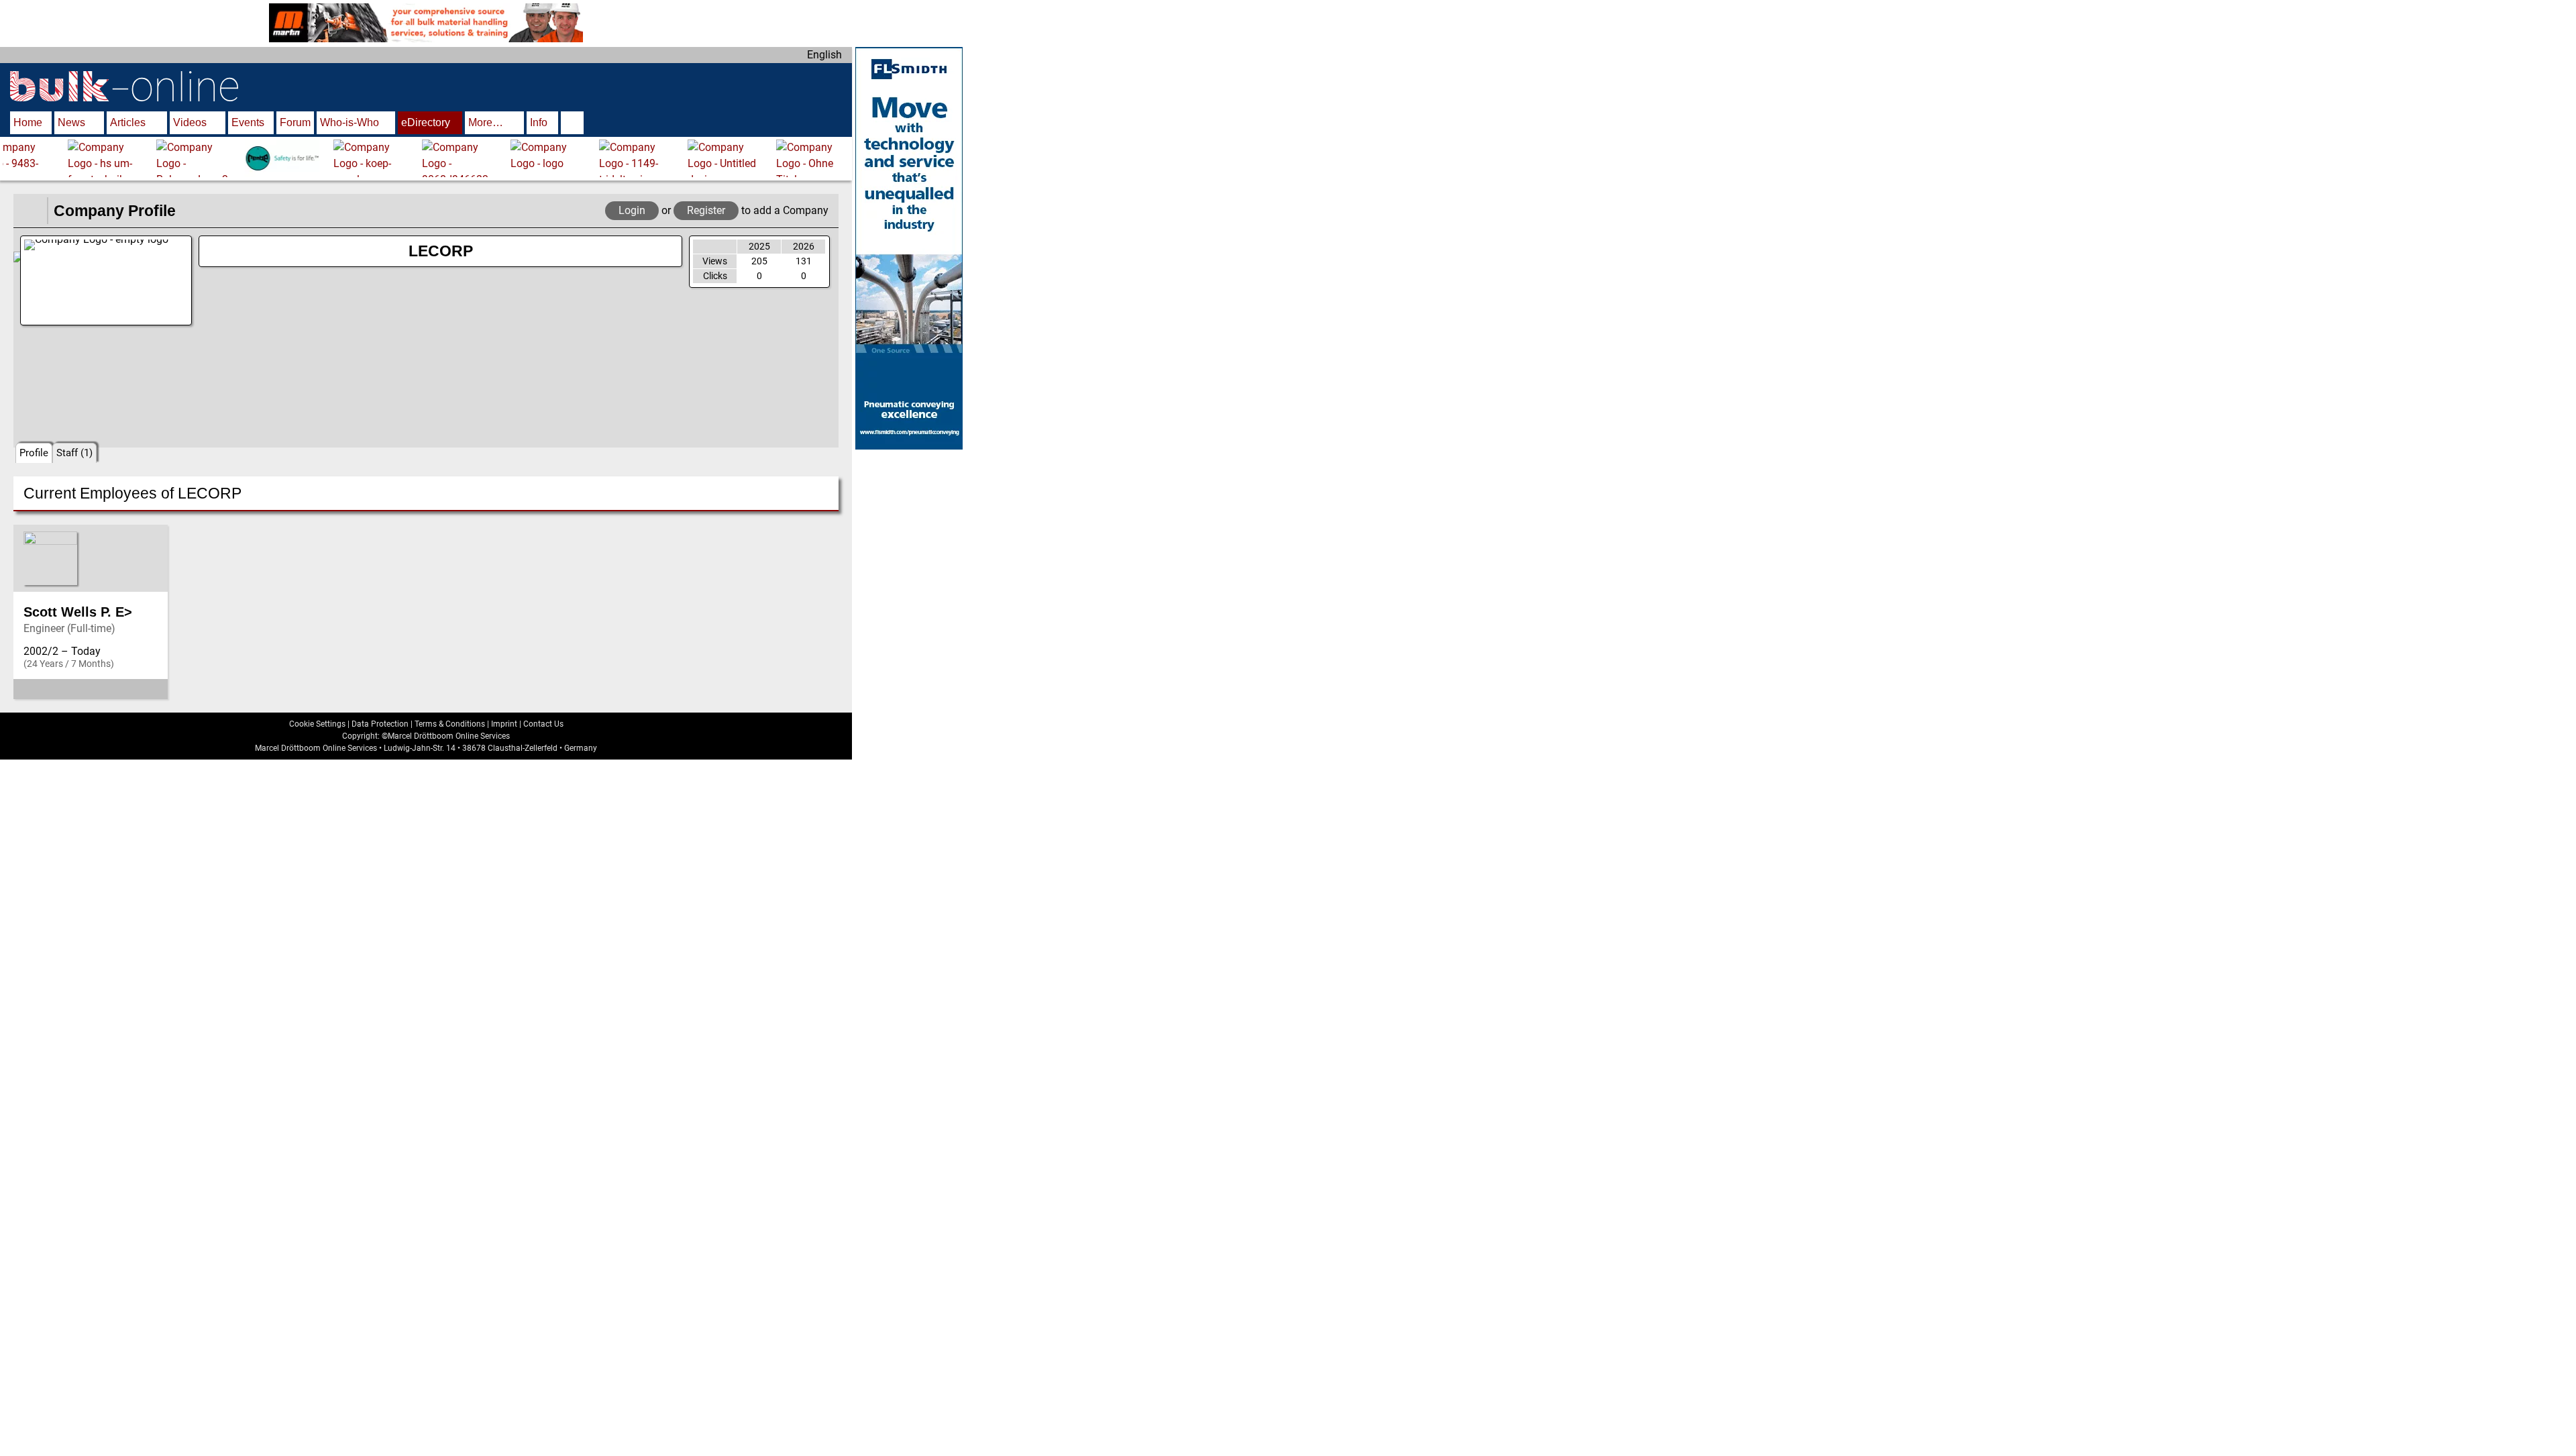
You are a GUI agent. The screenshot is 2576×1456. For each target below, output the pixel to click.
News (71, 122)
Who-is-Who (350, 122)
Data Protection (380, 724)
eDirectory (426, 122)
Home (28, 122)
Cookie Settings (317, 724)
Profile (34, 453)
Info (539, 122)
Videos (190, 122)
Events (248, 122)
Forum (295, 122)
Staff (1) (74, 453)
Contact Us (543, 724)
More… (486, 122)
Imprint (504, 724)
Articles (128, 122)
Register (706, 210)
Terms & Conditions (450, 724)
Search (572, 124)
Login (632, 210)
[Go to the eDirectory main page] (30, 211)
